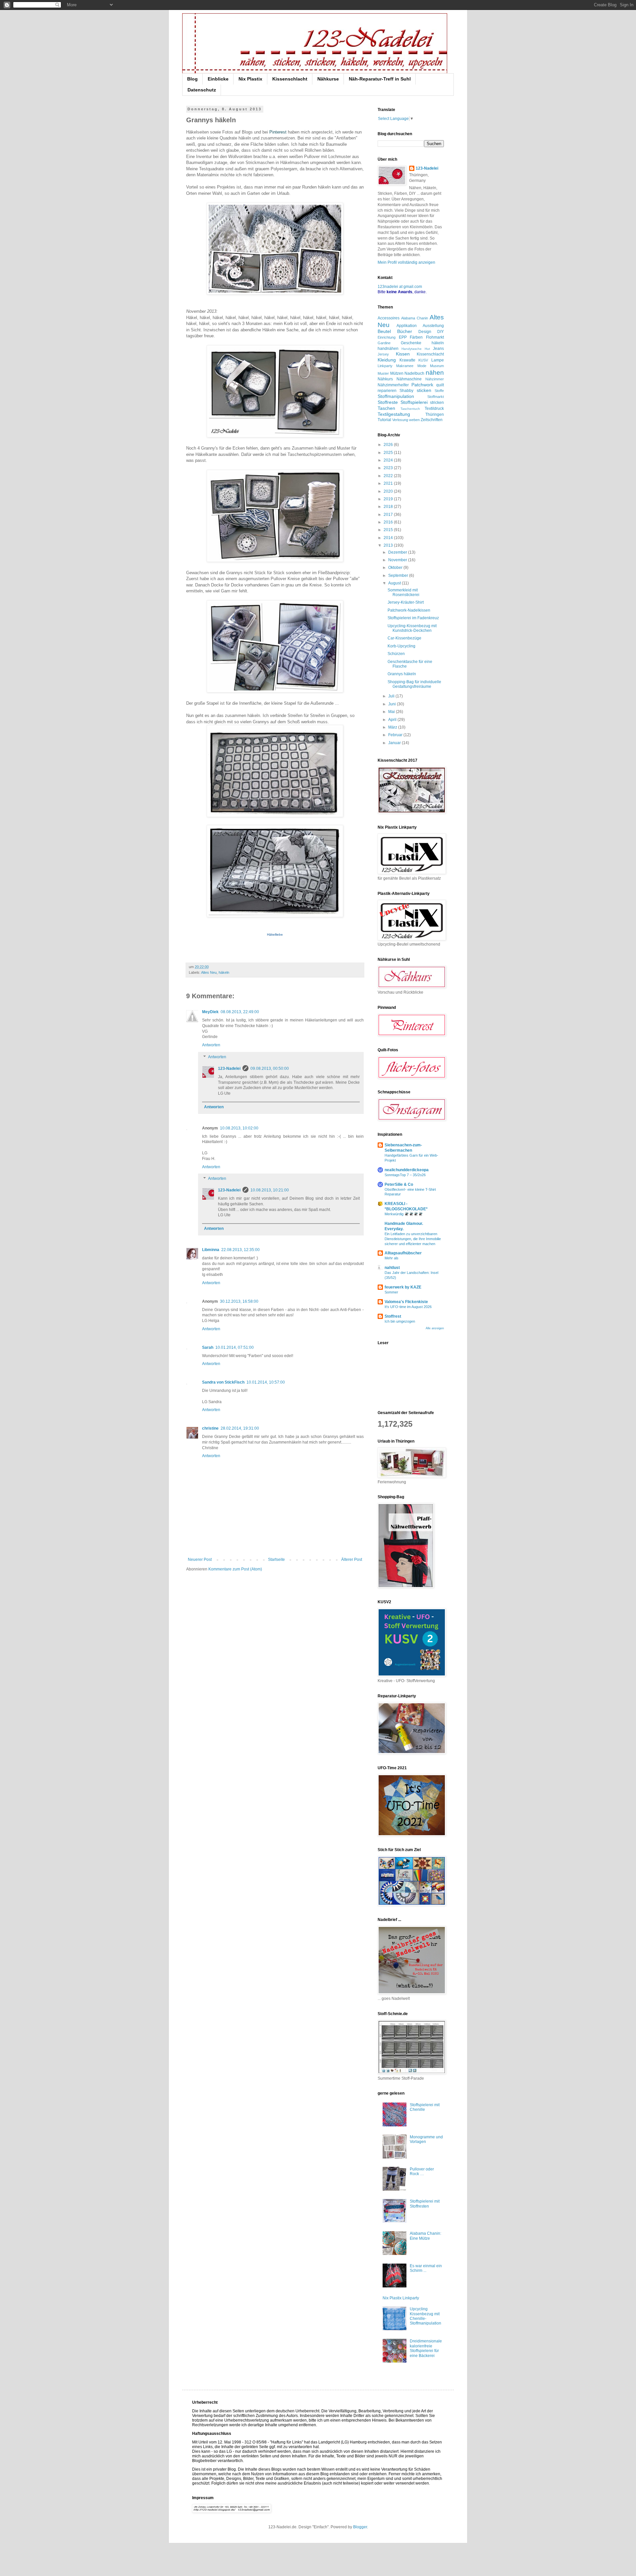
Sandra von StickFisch (223, 1382)
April (393, 720)
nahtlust (392, 1268)
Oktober (396, 568)
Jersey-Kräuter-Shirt (406, 602)
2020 (389, 491)
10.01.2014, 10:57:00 (266, 1382)
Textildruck (434, 409)
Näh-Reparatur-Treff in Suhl (380, 79)
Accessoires (389, 318)
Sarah (208, 1347)
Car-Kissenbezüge (404, 638)
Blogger (360, 2527)
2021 (389, 483)
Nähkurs (385, 379)
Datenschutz (202, 90)
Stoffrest (393, 1316)
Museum (437, 366)
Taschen (386, 408)
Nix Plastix (250, 79)
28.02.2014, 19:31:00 (240, 1428)
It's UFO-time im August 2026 (408, 1307)
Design (425, 332)
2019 (389, 499)
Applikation (407, 326)
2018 (389, 507)
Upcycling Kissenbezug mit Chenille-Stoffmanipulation (425, 2316)
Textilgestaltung (394, 414)
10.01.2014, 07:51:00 (235, 1347)
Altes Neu (209, 972)
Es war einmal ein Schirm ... (426, 2268)
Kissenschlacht (290, 79)
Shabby (406, 391)
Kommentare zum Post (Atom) (235, 1569)
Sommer (391, 1292)
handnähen (388, 349)
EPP (403, 337)
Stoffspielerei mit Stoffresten (425, 2204)
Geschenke (411, 343)
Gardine (384, 343)
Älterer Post (352, 1560)
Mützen (397, 373)
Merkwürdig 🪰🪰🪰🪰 (404, 1214)
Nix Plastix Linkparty (401, 2298)
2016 (389, 522)
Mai (392, 712)
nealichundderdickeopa (407, 1170)
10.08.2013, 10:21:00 (270, 1190)
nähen (435, 373)
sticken (424, 390)
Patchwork (422, 385)
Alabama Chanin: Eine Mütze (425, 2236)
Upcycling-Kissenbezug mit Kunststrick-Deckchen (412, 628)
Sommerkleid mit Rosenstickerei (403, 592)
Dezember (398, 552)
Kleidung (387, 360)
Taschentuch (410, 409)
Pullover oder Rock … (422, 2171)
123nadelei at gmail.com (400, 287)
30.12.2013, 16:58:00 (239, 1301)
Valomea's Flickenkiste (406, 1302)
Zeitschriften (432, 420)
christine (210, 1428)
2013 (389, 545)
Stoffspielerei (414, 402)
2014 (389, 538)
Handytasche (412, 349)
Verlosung (400, 420)
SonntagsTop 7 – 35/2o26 (405, 1175)
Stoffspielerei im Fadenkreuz (413, 618)
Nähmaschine (409, 379)
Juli (392, 696)
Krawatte (407, 360)
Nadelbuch (414, 373)
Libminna (211, 1250)
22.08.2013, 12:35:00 (240, 1250)
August (395, 583)
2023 (389, 468)
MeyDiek (210, 1012)
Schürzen (396, 654)
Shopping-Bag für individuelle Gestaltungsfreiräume (414, 684)
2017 (389, 515)
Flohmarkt (435, 337)
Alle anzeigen (435, 1328)
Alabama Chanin (415, 318)
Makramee (405, 366)
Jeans (438, 349)
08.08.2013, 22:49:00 (240, 1012)
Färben (416, 337)
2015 (389, 530)
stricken (437, 403)
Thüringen (435, 414)
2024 (389, 460)
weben (414, 420)
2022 (389, 476)
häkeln (224, 972)
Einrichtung (387, 337)
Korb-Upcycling (401, 646)
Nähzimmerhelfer (393, 385)
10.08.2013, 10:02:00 (239, 1128)
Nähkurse (328, 79)
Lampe (438, 360)
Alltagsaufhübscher (403, 1253)
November (398, 560)
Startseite (276, 1560)
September (399, 575)
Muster (383, 373)
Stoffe (439, 391)
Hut (427, 349)
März (393, 727)
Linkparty (385, 366)
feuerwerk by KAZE (403, 1287)
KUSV (423, 360)
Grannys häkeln (402, 674)
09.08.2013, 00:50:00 (270, 1069)
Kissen (403, 354)
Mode (422, 366)
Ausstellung (433, 326)
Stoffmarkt (436, 397)
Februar (396, 735)
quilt (440, 385)
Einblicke (218, 79)
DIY (441, 332)
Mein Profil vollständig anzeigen (406, 262)
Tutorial (384, 420)
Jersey (383, 354)
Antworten (211, 1045)
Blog (192, 79)
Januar (395, 743)
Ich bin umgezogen (400, 1321)
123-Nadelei (229, 1069)
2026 (389, 445)
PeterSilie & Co (399, 1184)
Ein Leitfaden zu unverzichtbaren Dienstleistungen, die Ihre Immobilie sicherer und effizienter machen (413, 1239)
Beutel (384, 331)
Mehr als (392, 1258)
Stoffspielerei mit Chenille (425, 2107)
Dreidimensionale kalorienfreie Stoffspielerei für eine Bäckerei (426, 2348)
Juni (393, 704)
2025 (389, 453)
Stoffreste (388, 402)
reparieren (387, 391)
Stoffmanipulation (396, 396)
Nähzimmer (435, 379)
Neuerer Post (200, 1560)
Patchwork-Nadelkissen (409, 610)
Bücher (405, 331)
